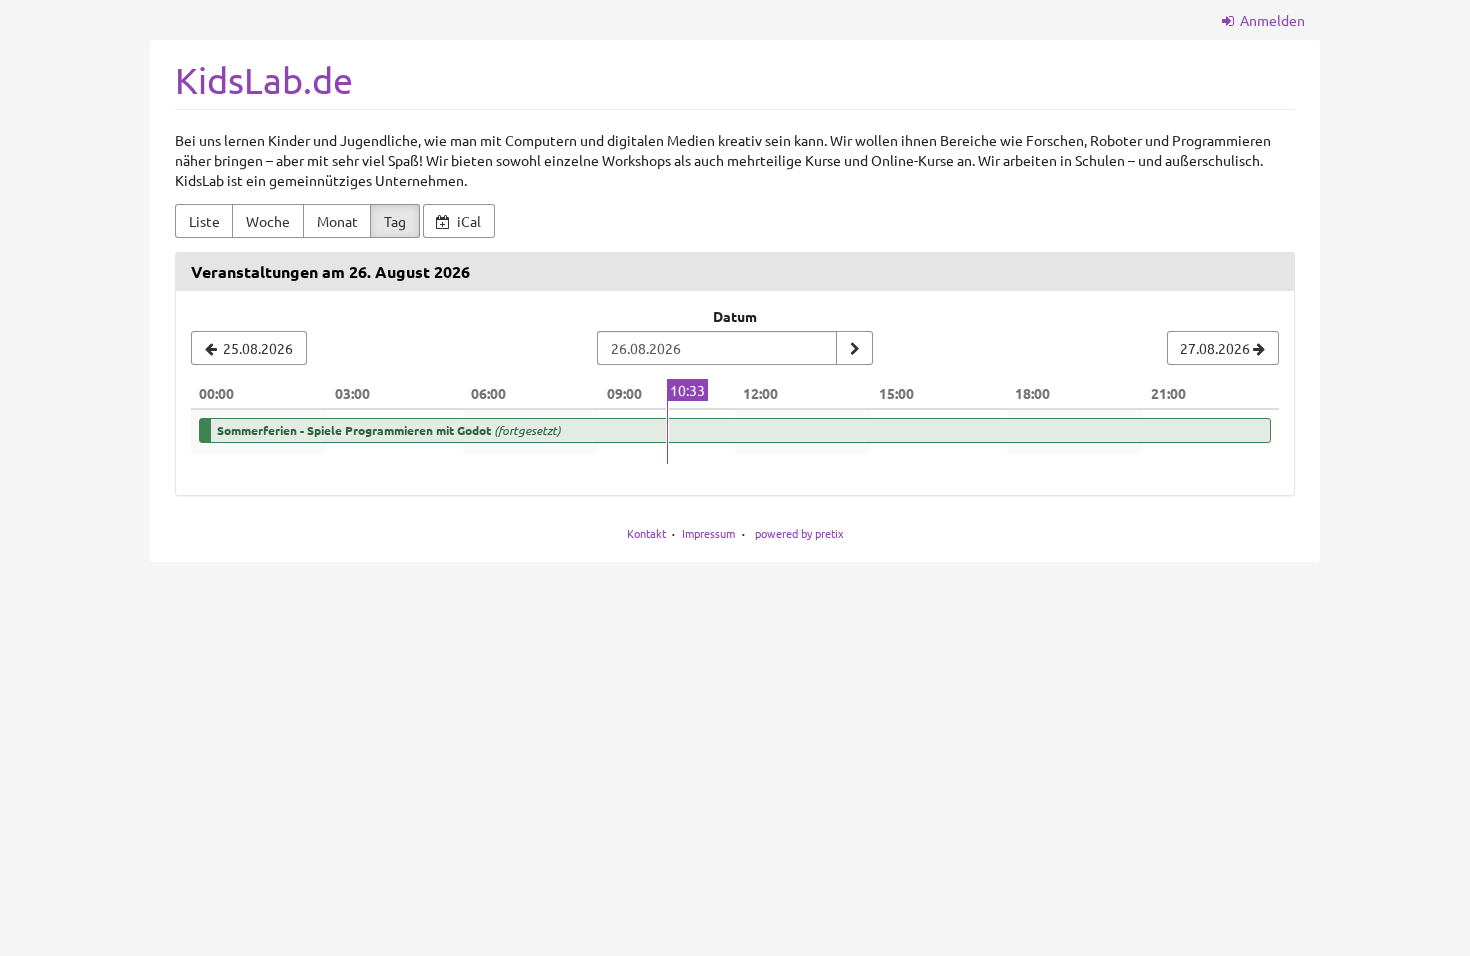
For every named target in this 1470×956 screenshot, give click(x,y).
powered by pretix (799, 533)
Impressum (708, 533)
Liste (204, 221)
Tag (395, 221)
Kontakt (646, 533)
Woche (268, 221)
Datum (735, 316)
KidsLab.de (264, 79)
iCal (467, 221)
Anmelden (1271, 20)
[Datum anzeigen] (854, 348)
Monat (337, 221)
